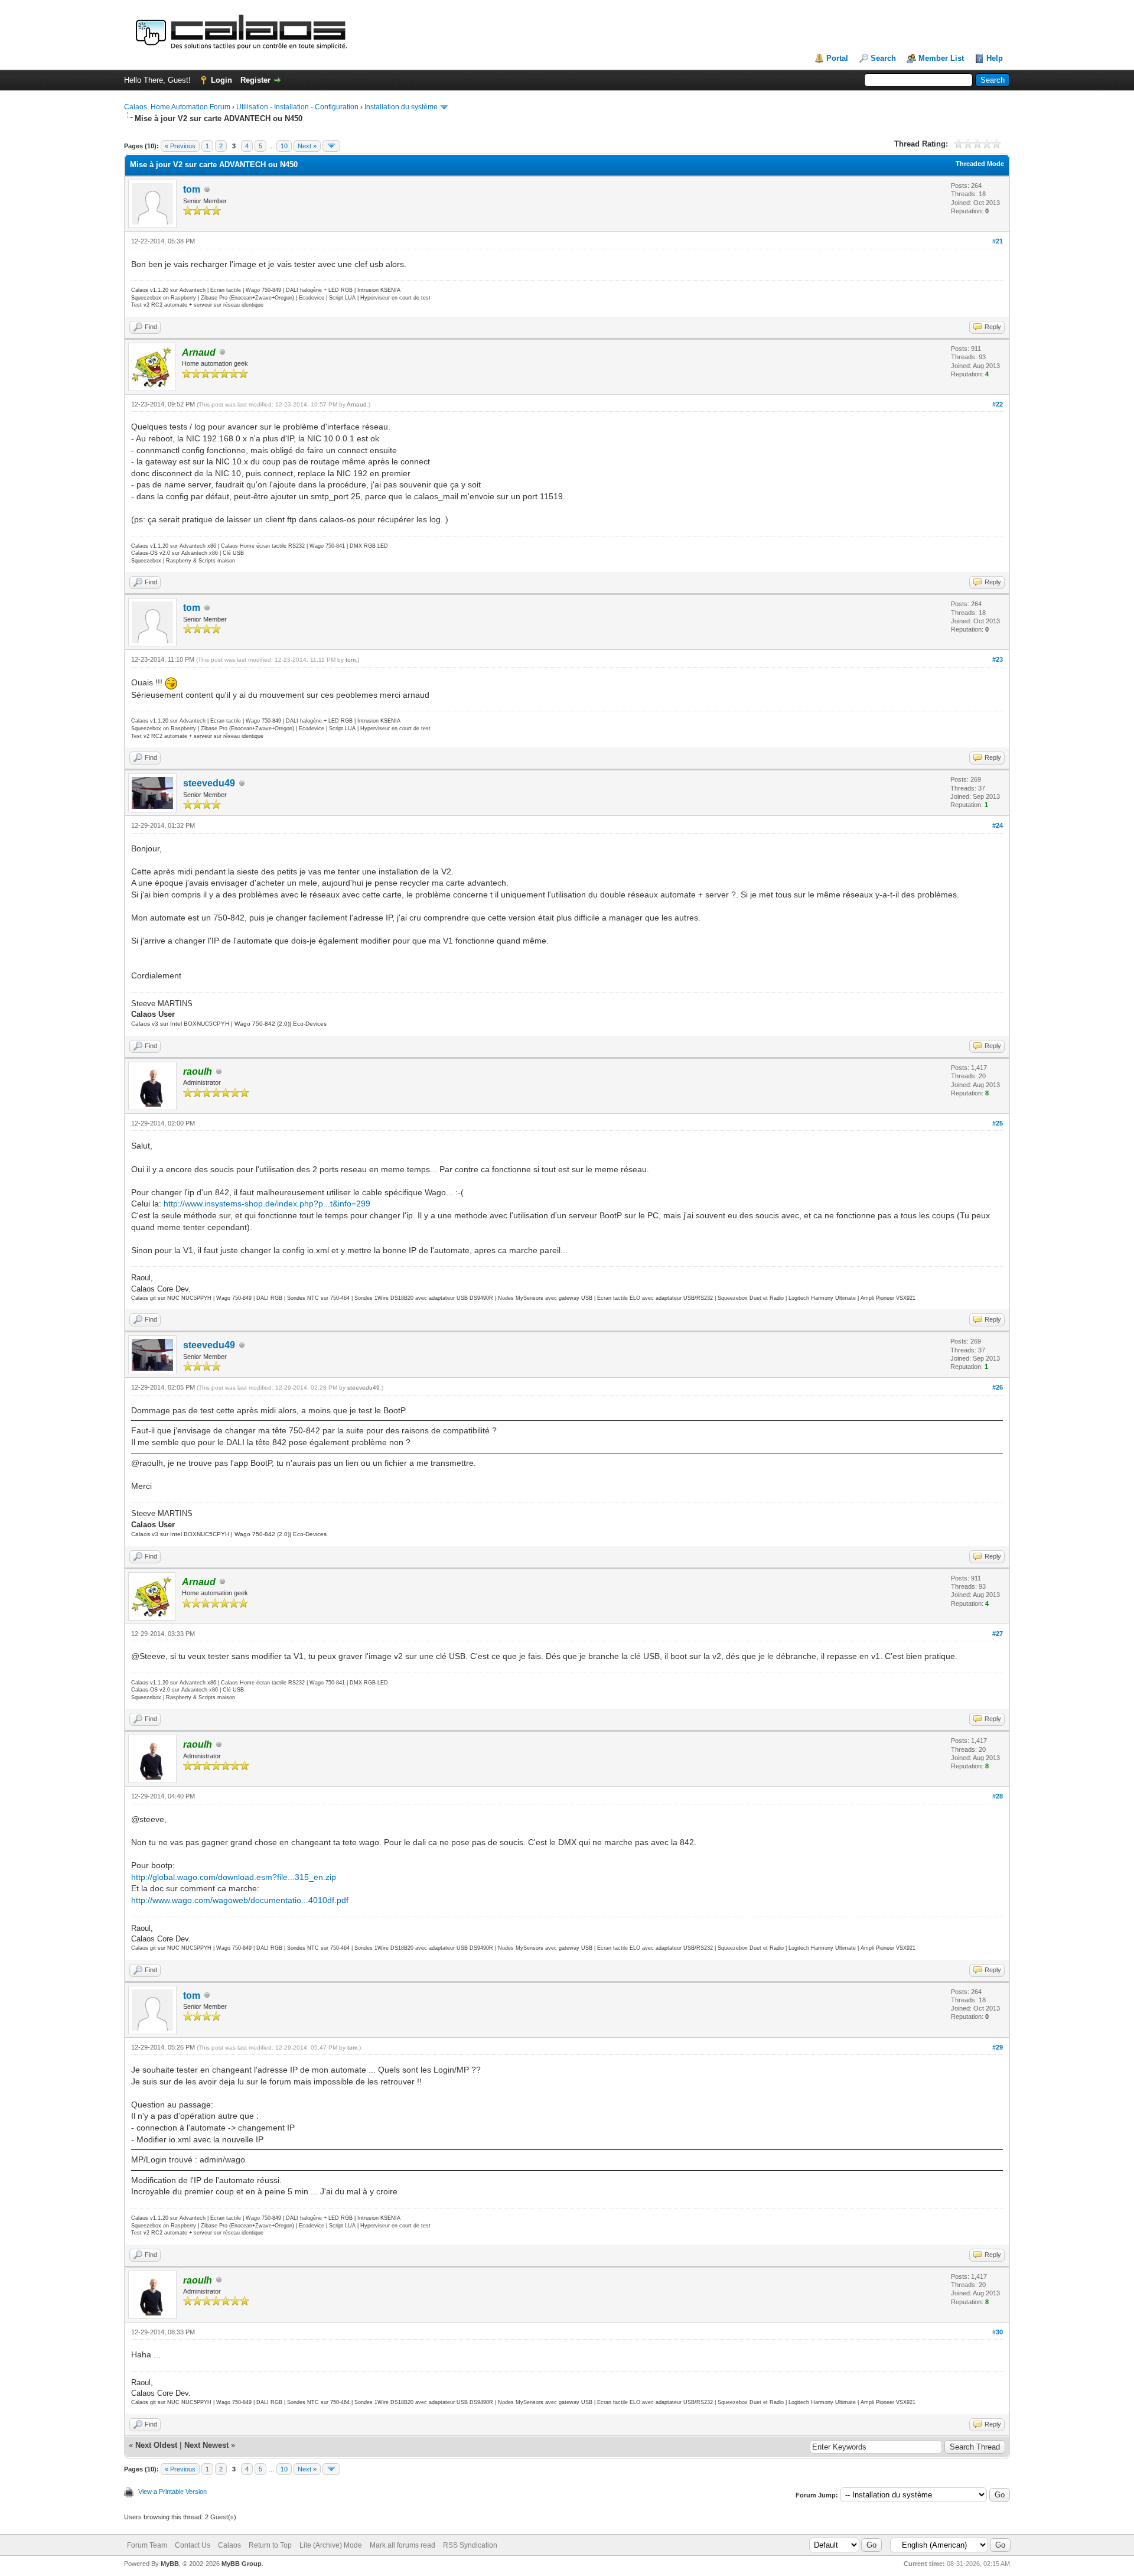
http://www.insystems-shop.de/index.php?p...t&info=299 (267, 1204)
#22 (998, 404)
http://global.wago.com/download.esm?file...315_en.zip (234, 1877)
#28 (998, 1796)
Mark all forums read (403, 2545)
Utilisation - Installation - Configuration (297, 107)
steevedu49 (209, 783)
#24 (998, 825)
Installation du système (401, 107)
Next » (307, 146)
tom (192, 189)
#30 (998, 2332)
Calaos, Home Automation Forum (177, 107)
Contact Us (193, 2545)
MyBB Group (242, 2564)
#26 (998, 1387)
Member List (941, 58)
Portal (837, 58)
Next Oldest (156, 2445)
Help (995, 58)
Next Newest (206, 2445)
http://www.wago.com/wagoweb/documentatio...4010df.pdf (240, 1900)
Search (883, 58)
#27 (998, 1634)
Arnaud (357, 404)
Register (255, 80)
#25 (998, 1123)
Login (221, 80)
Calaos (229, 2545)
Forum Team (147, 2545)
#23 (998, 659)
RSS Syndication (470, 2545)
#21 (998, 241)
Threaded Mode (980, 164)
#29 (998, 2047)
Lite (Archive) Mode (331, 2545)
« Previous (180, 146)
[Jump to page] (331, 146)
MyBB (170, 2564)
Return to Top (270, 2545)
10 (284, 146)
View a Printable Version (172, 2492)
